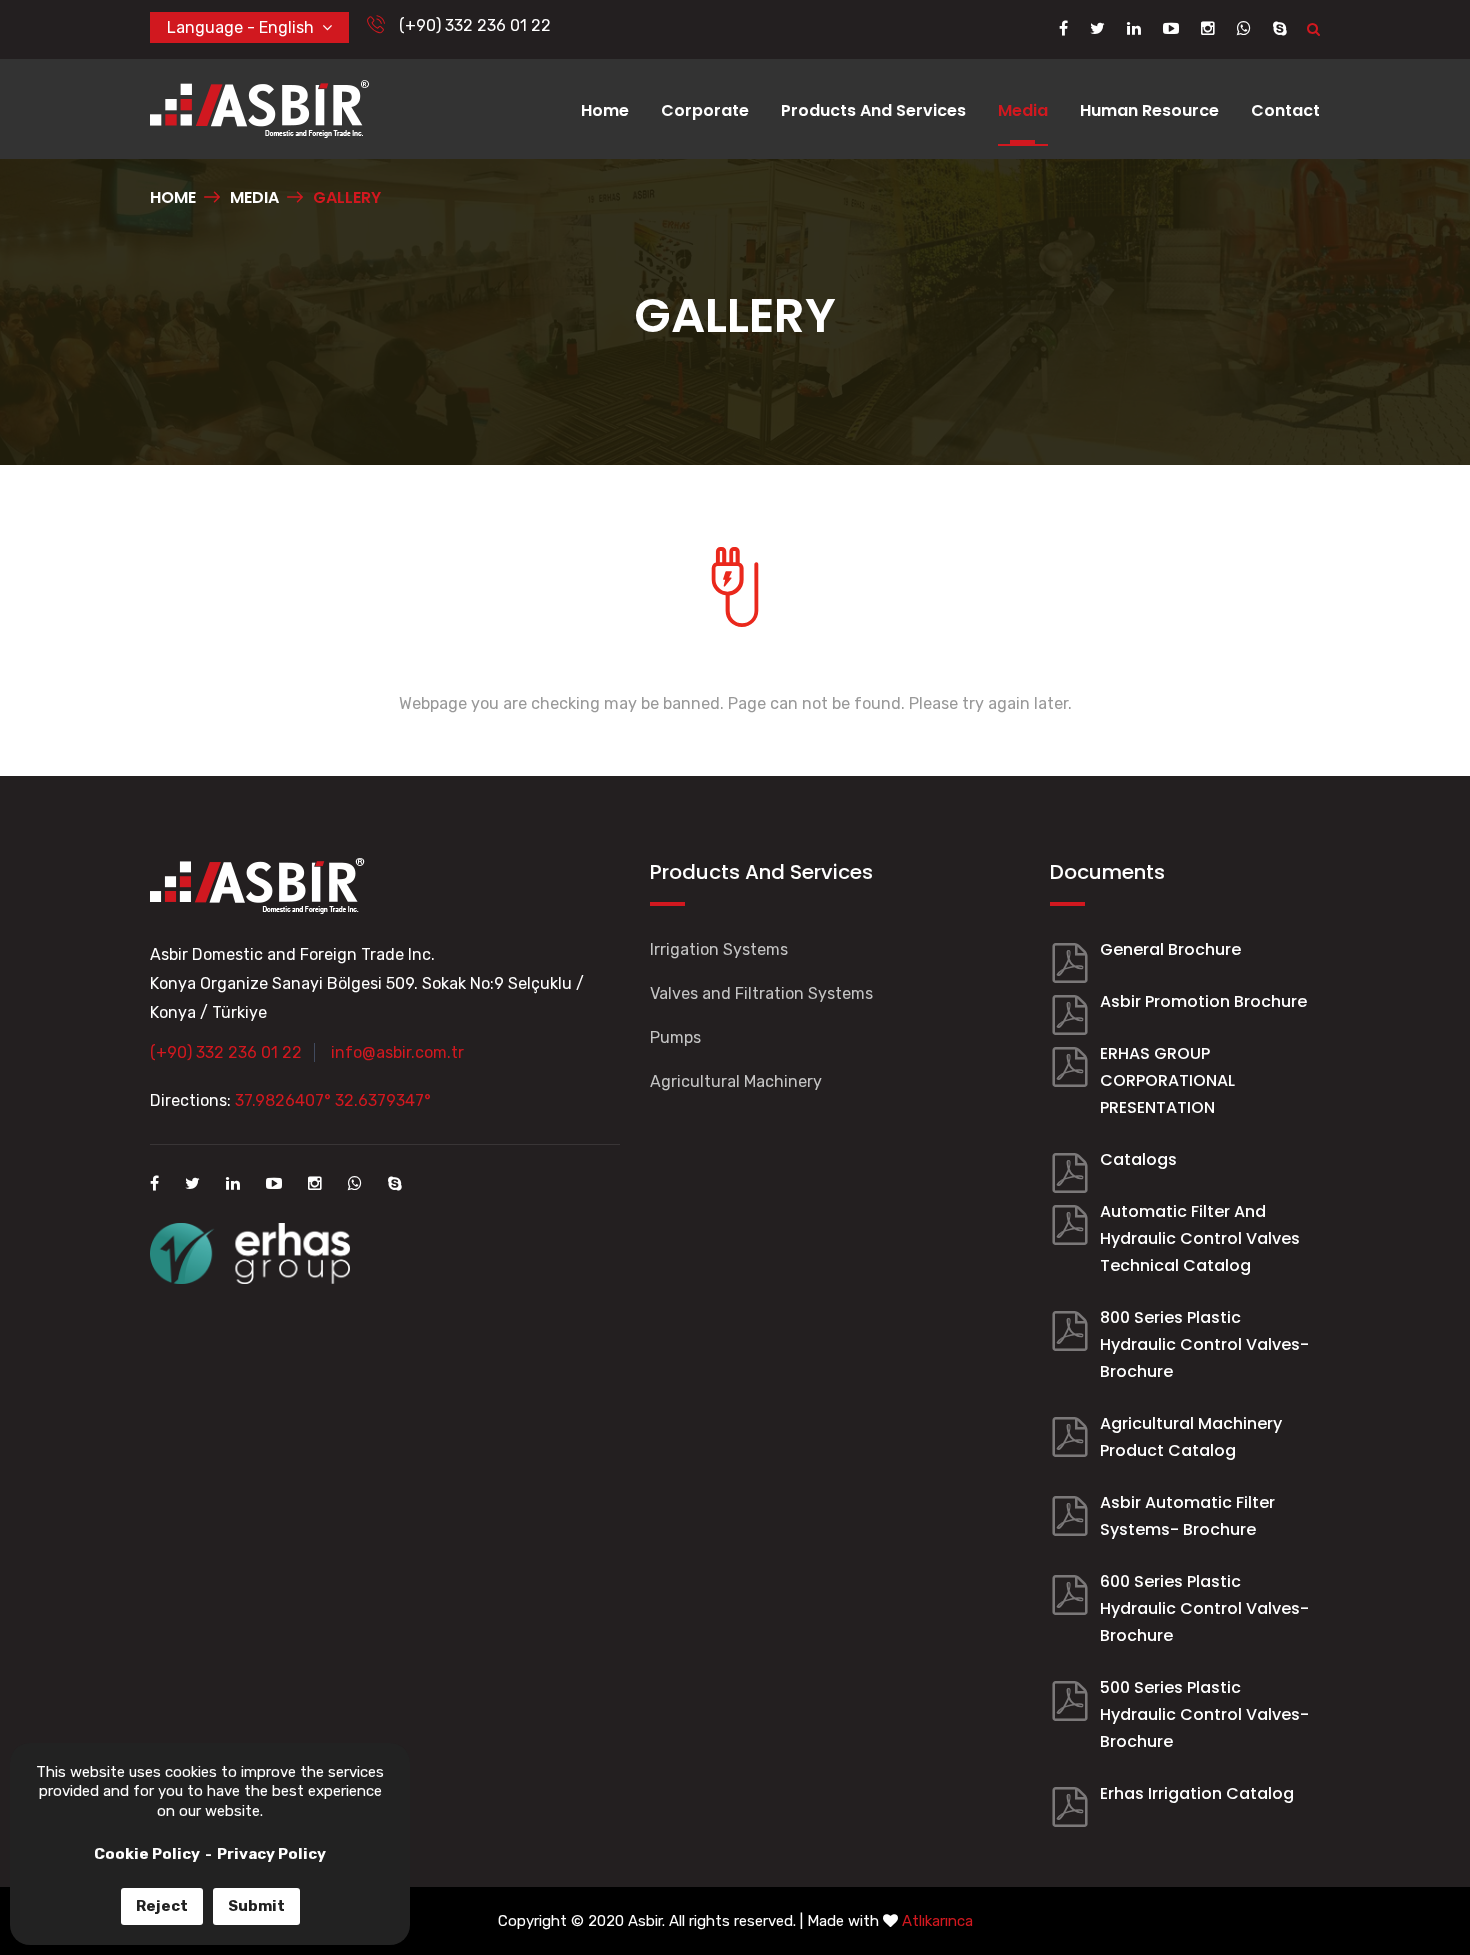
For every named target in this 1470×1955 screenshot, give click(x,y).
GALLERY (347, 197)
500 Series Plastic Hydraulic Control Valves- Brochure (1204, 1714)
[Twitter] (1097, 28)
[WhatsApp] (1244, 28)
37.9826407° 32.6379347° (333, 1100)
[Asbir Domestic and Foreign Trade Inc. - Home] (260, 108)
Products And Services (873, 110)
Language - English (244, 27)
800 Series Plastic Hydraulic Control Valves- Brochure (1204, 1344)
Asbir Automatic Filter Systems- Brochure (1187, 1516)
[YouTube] (1171, 28)
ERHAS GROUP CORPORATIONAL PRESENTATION (1167, 1080)
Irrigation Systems (719, 949)
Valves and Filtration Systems (761, 993)
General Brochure (1170, 949)
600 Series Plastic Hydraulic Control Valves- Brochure (1204, 1608)
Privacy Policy (271, 1854)
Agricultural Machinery (736, 1081)
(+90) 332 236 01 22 (473, 25)
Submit (256, 1906)
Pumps (675, 1037)
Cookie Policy (147, 1854)
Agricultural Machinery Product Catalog (1191, 1437)
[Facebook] (1063, 28)
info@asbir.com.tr (397, 1052)
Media (1023, 110)
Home (605, 110)
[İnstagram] (1208, 28)
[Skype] (1280, 28)
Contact (1285, 110)
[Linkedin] (1134, 28)
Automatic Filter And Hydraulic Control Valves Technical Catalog (1200, 1238)
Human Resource (1149, 110)
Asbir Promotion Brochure (1203, 1001)
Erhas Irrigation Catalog (1197, 1793)
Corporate (705, 110)
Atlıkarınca (937, 1921)
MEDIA (254, 197)
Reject (162, 1906)
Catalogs (1138, 1159)
